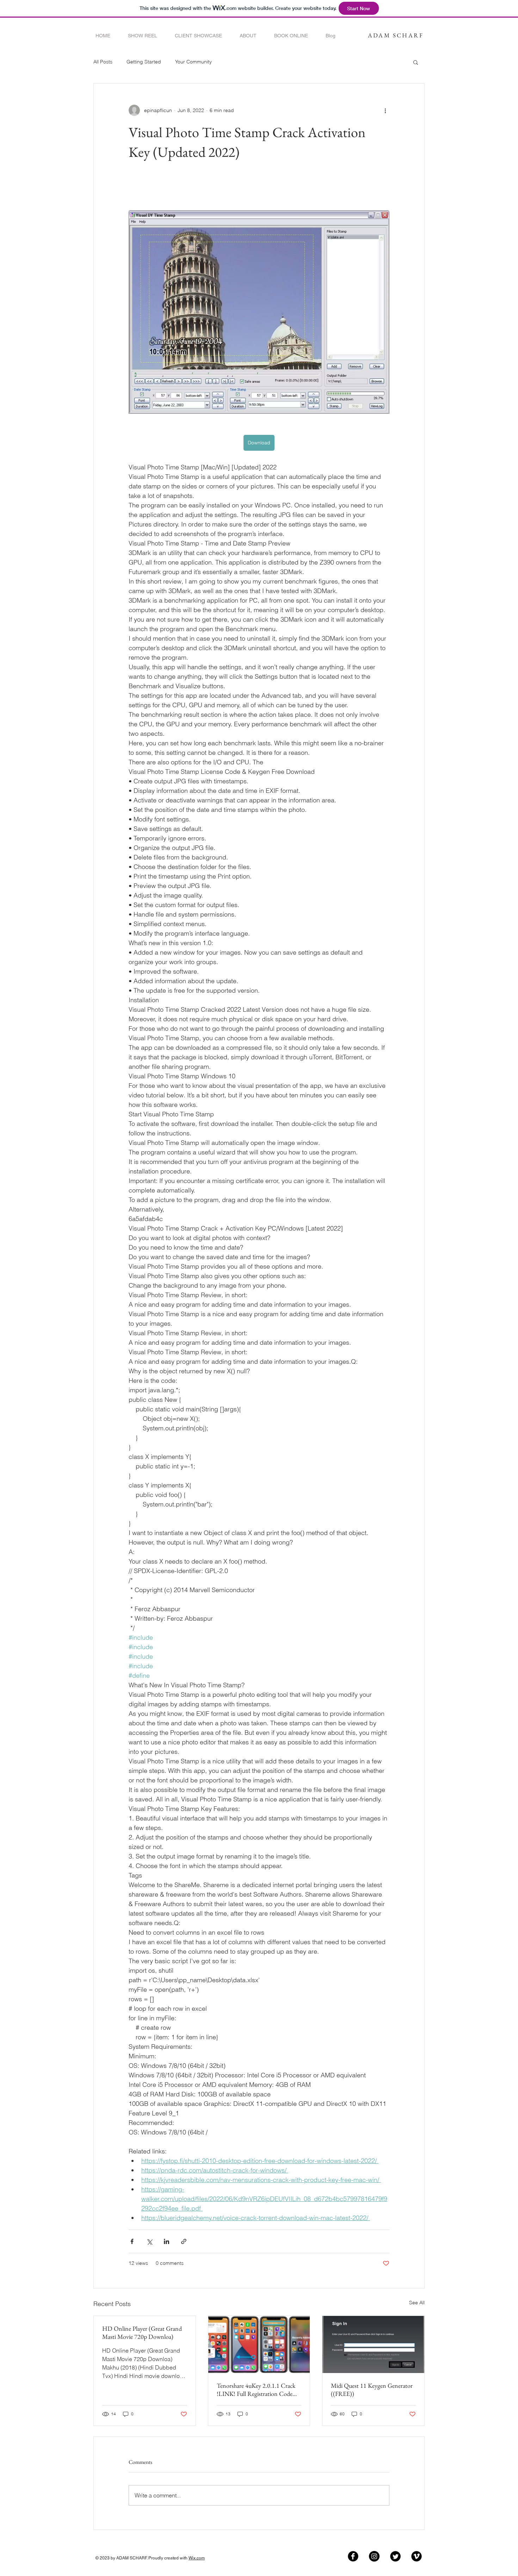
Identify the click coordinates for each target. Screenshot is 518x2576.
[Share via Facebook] (132, 2241)
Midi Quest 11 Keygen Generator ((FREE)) (372, 2390)
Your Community (193, 62)
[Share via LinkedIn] (166, 2241)
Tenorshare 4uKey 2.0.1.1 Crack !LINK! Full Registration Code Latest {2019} (256, 2390)
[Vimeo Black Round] (417, 2556)
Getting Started (144, 62)
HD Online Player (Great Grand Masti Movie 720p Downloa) (142, 2332)
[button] (416, 62)
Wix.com (197, 2558)
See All (417, 2303)
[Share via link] (184, 2241)
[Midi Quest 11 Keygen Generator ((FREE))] (373, 2344)
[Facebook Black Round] (353, 2556)
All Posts (103, 62)
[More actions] (385, 110)
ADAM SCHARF (396, 35)
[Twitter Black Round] (395, 2556)
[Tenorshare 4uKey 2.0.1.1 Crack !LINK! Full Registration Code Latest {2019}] (259, 2344)
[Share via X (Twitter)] (149, 2241)
